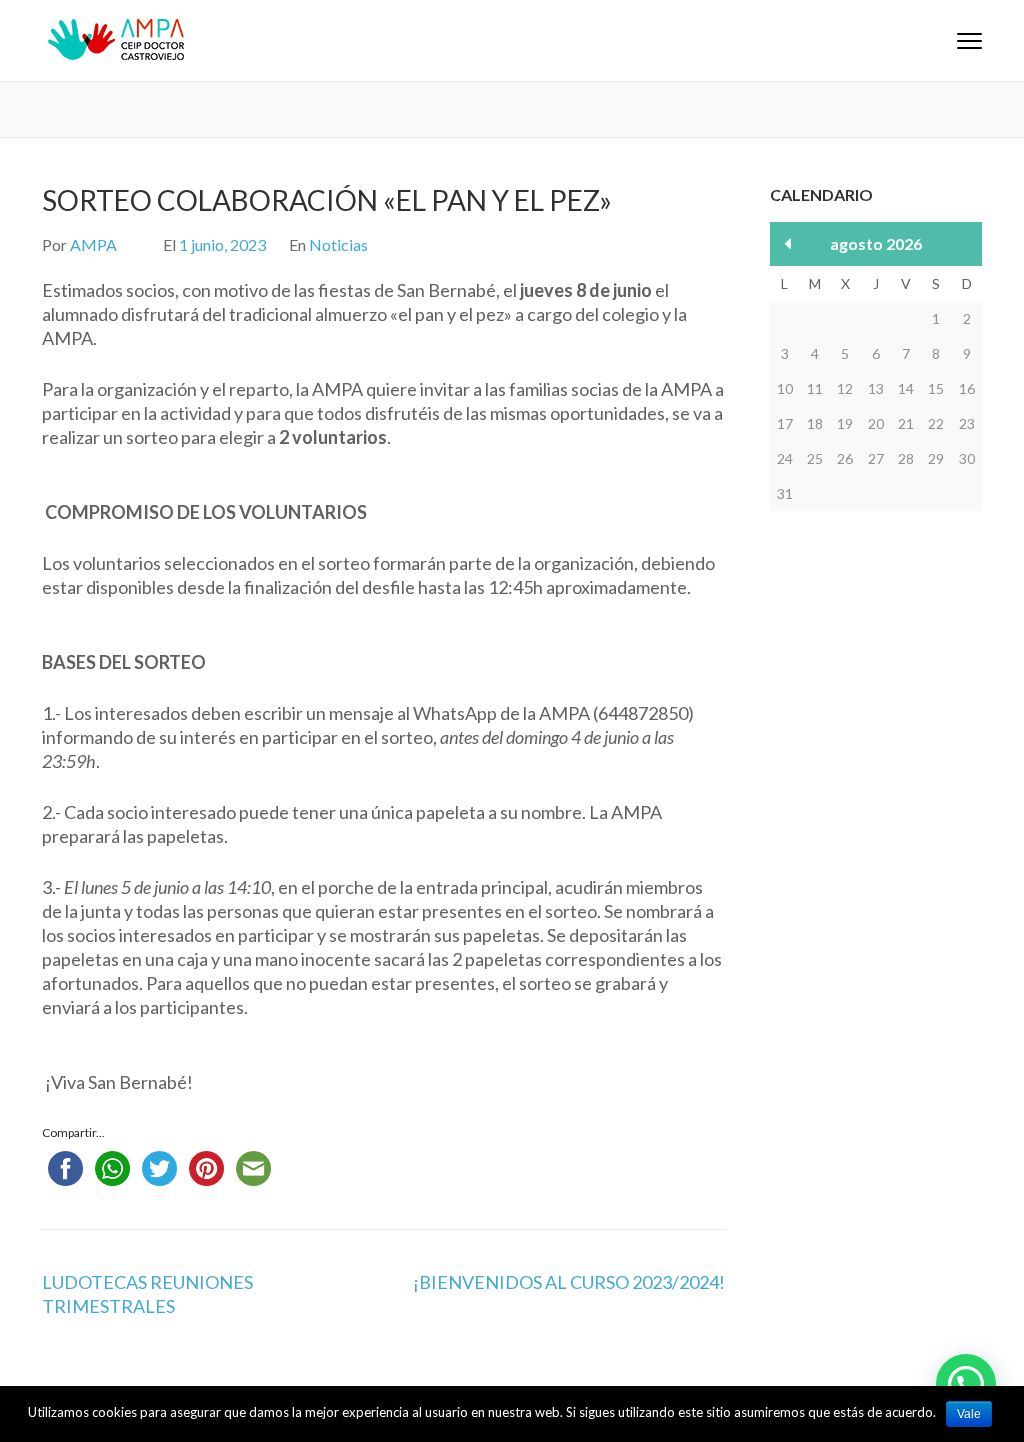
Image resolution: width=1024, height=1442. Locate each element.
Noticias (338, 244)
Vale (969, 1414)
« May (788, 243)
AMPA (93, 244)
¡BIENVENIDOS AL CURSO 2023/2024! (569, 1282)
